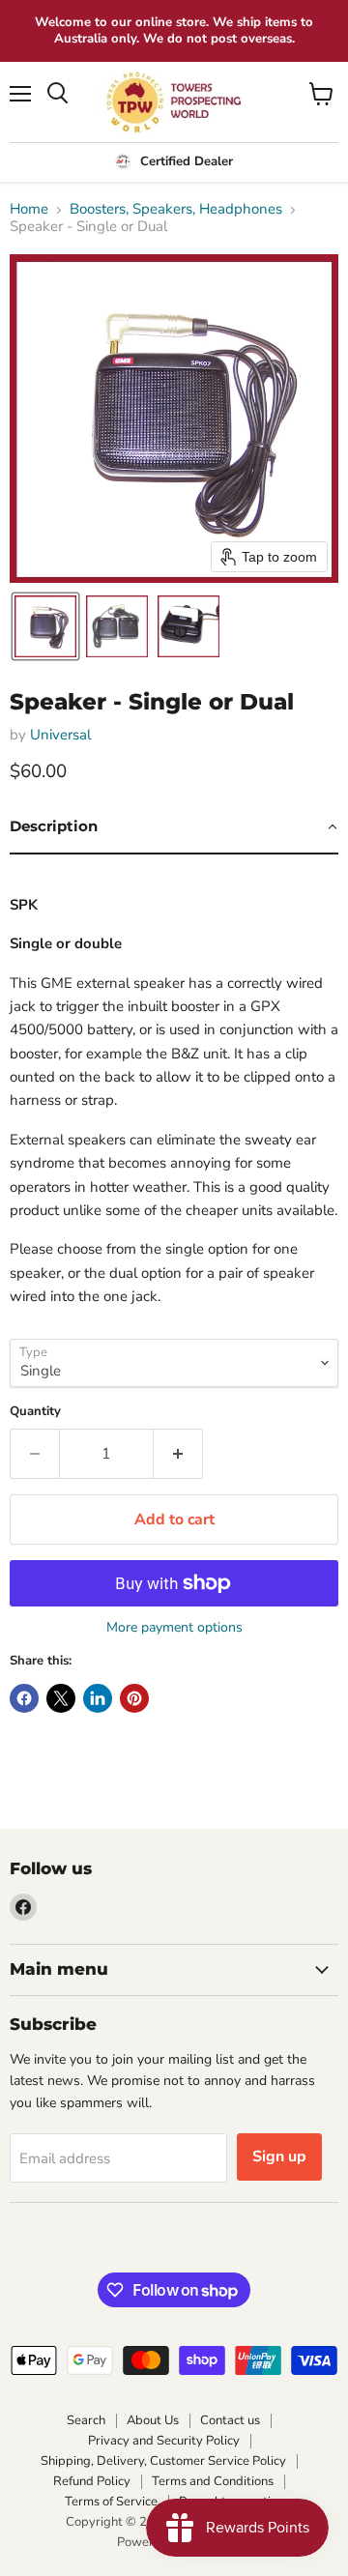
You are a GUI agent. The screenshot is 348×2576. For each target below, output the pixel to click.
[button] (45, 626)
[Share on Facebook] (24, 1698)
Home (29, 209)
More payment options (174, 1628)
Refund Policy (92, 2481)
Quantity (35, 1412)
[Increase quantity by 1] (178, 1454)
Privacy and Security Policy (164, 2441)
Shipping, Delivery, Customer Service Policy (163, 2461)
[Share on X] (61, 1698)
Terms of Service (111, 2502)
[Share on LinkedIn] (98, 1698)
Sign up (279, 2156)
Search (86, 2420)
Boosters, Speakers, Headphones (176, 209)
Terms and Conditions (213, 2481)
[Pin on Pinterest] (134, 1698)
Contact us (230, 2420)
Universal (60, 735)
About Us (153, 2420)
